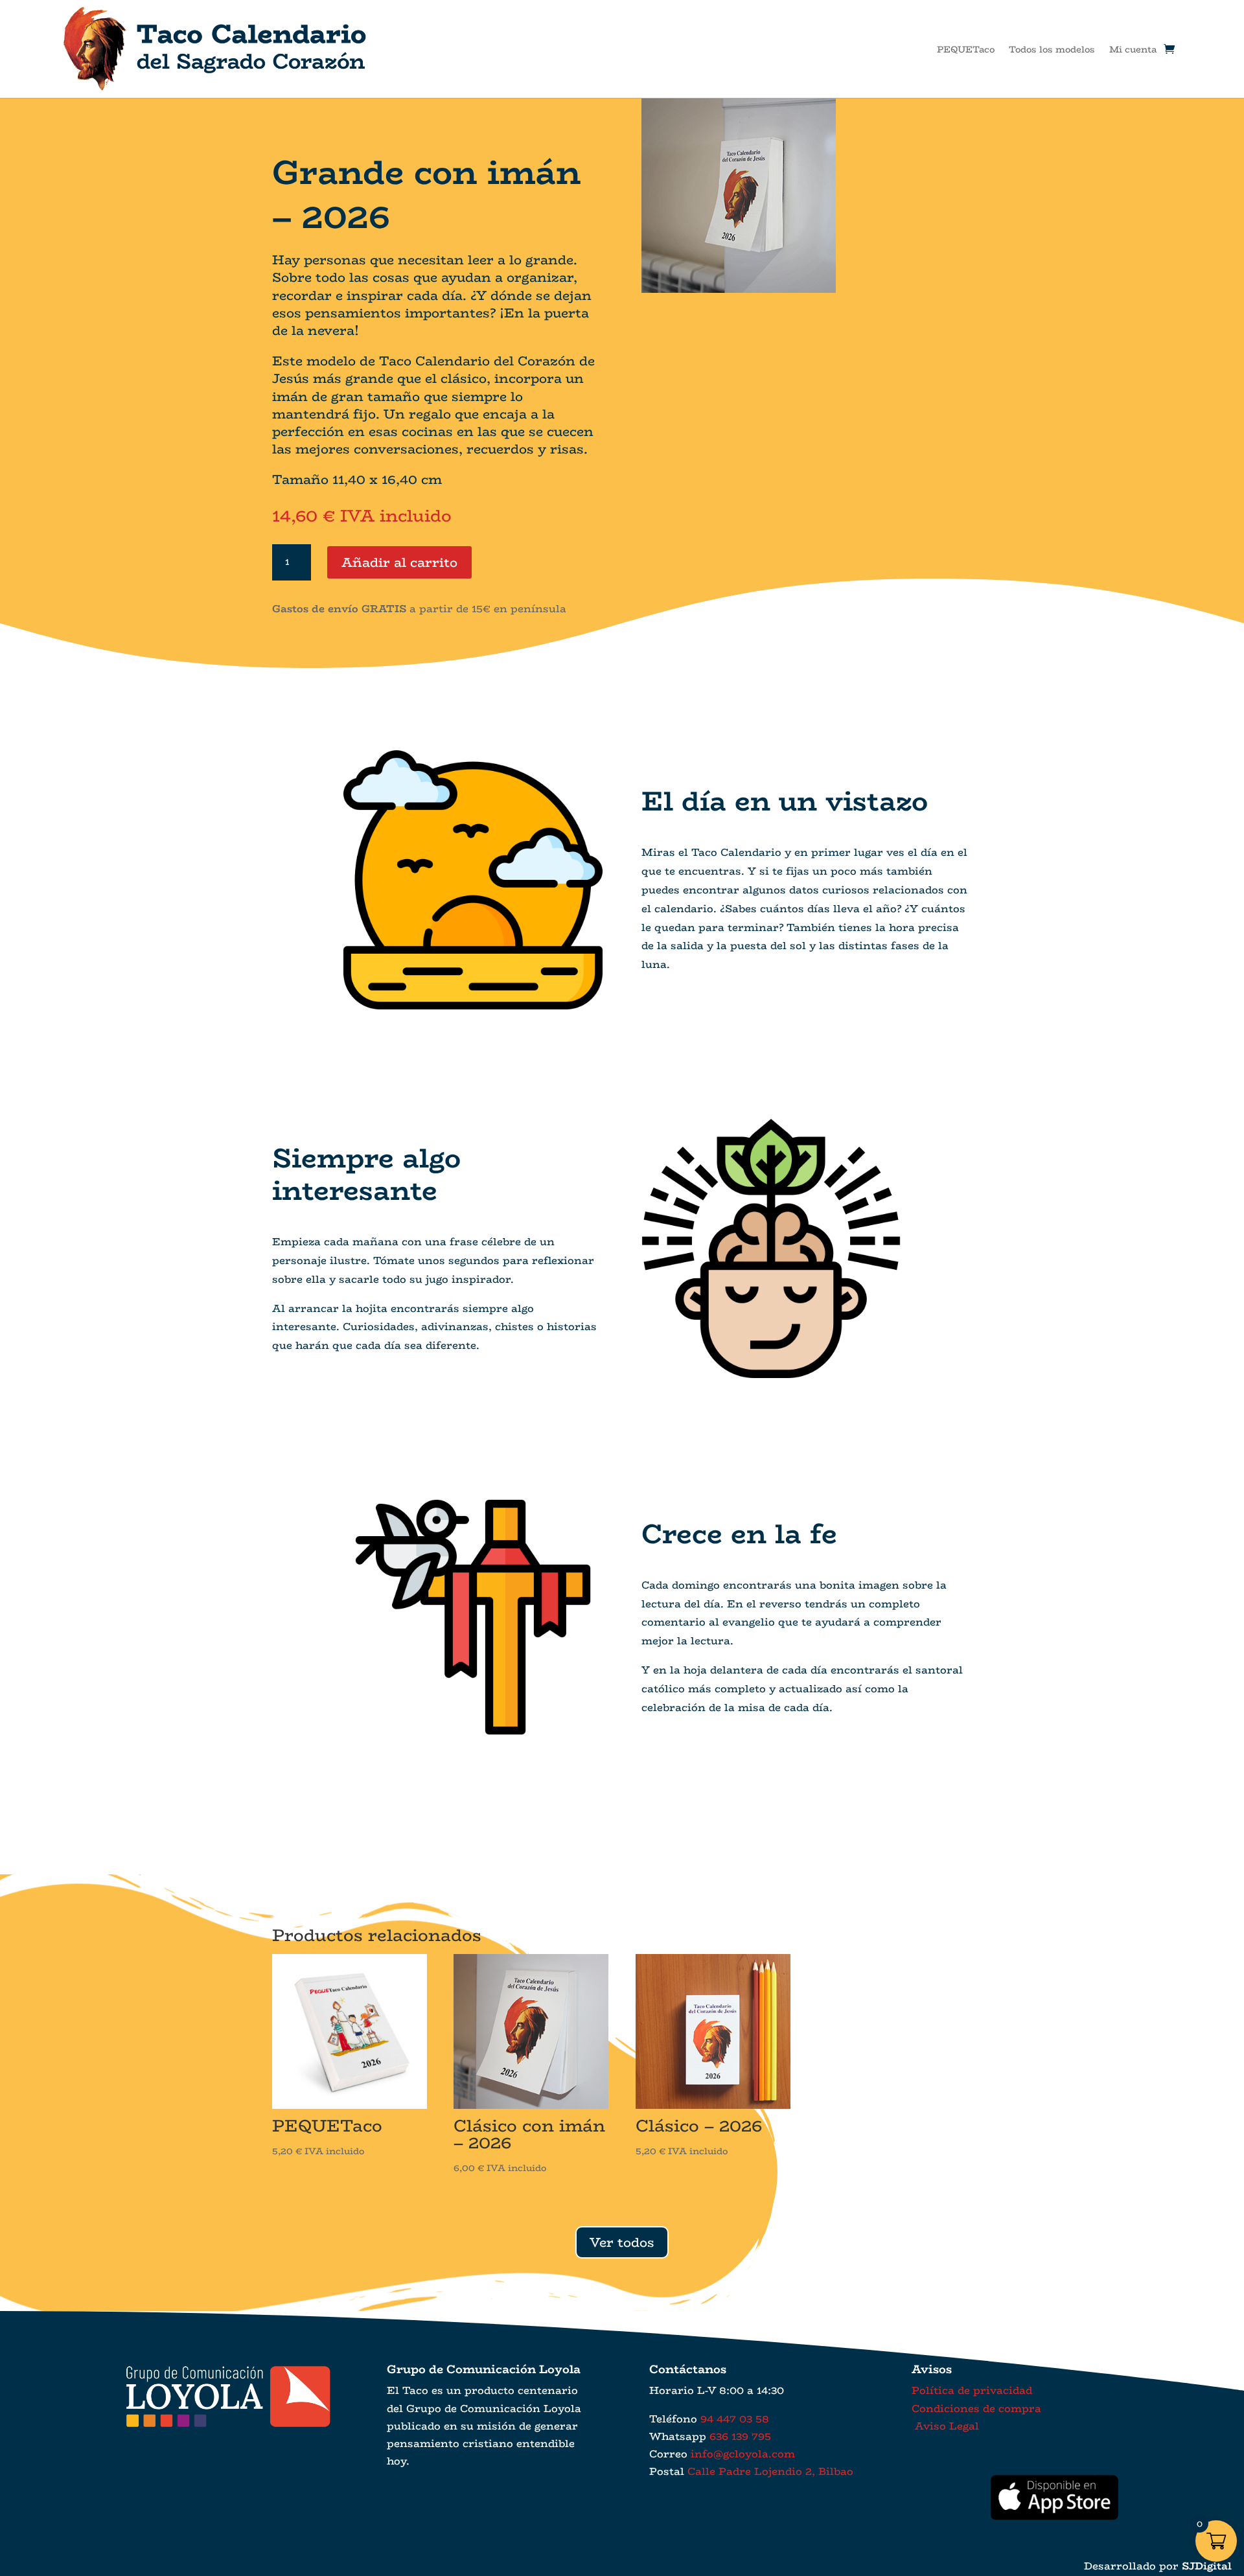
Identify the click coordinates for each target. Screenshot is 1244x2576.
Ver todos (622, 2242)
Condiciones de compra (976, 2409)
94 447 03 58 (735, 2419)
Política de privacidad (972, 2390)
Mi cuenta (1133, 49)
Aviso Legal (945, 2426)
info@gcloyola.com (743, 2454)
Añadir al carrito (399, 562)
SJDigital (1207, 2566)
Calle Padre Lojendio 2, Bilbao (770, 2471)
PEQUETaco (966, 49)
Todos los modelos (1052, 49)
